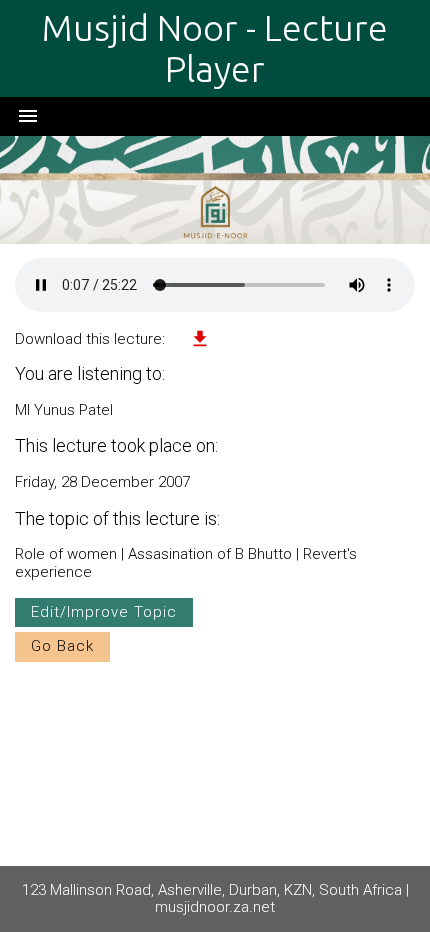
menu (28, 116)
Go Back (62, 646)
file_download (200, 339)
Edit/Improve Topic (104, 612)
